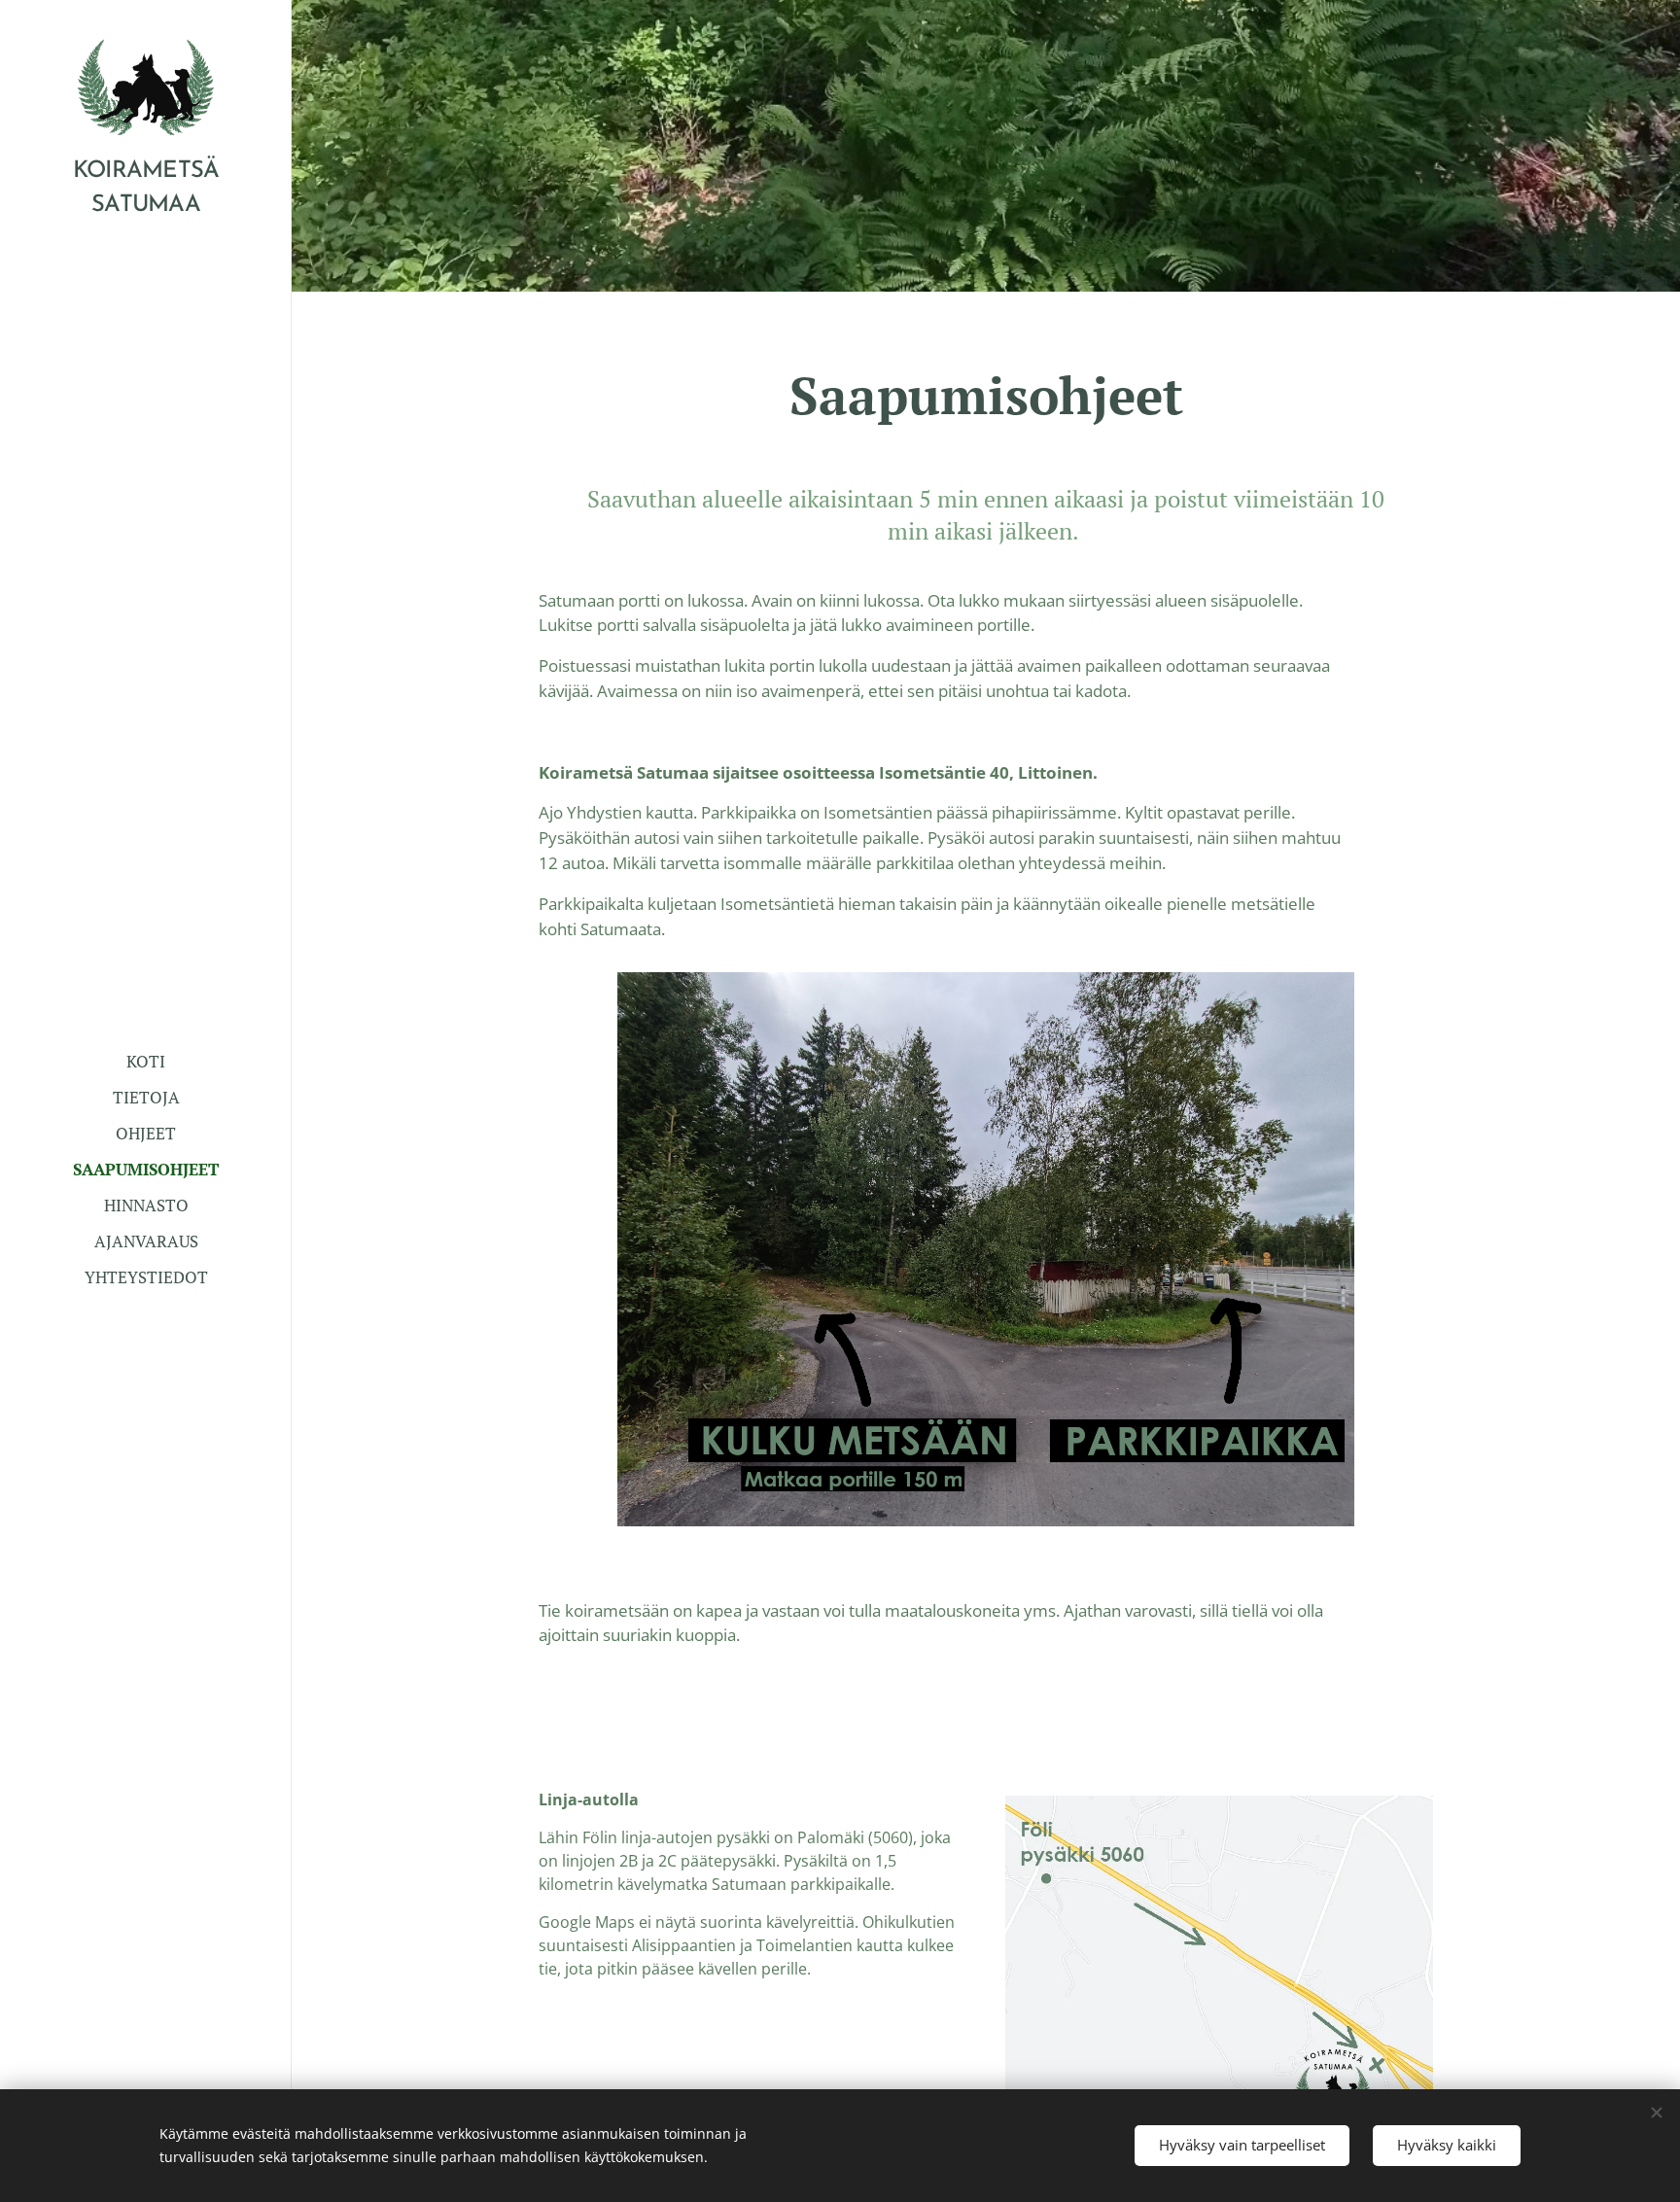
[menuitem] (146, 1061)
